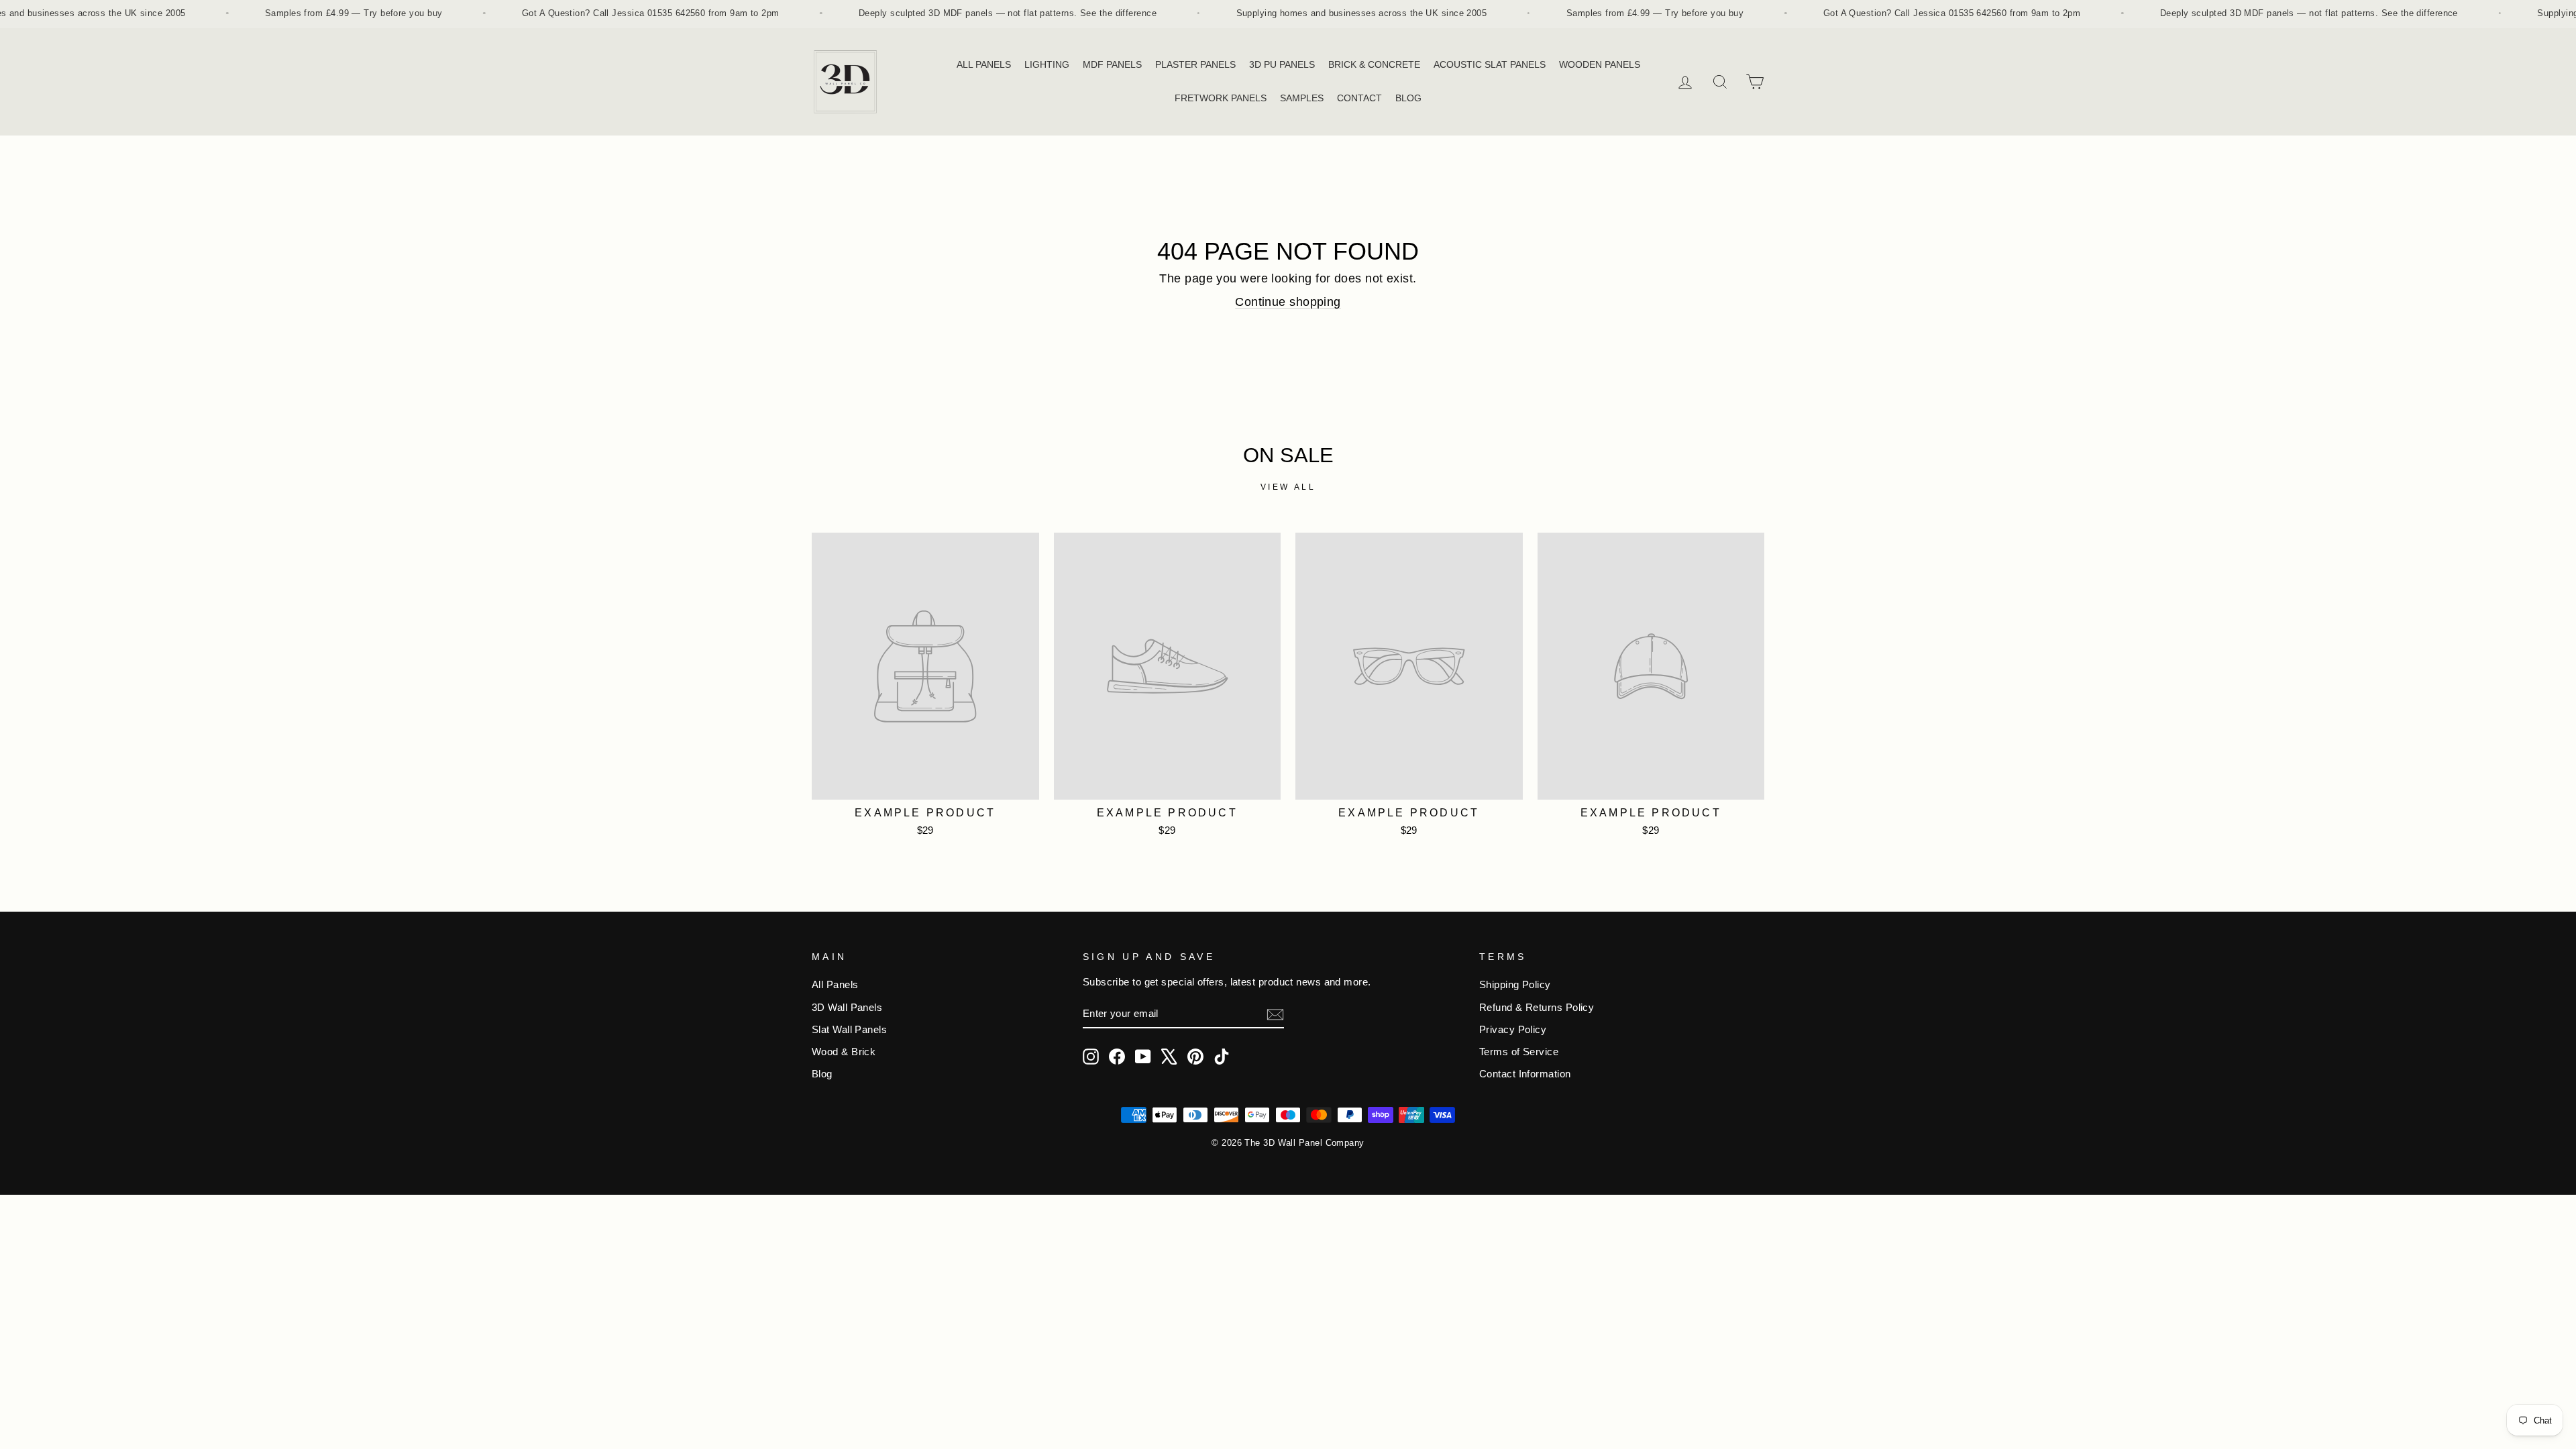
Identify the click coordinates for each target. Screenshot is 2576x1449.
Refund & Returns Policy (1537, 1007)
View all (1288, 487)
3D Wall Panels (847, 1007)
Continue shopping (1288, 302)
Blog (822, 1074)
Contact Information (1525, 1074)
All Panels (835, 984)
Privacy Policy (1513, 1029)
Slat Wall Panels (849, 1029)
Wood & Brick (844, 1052)
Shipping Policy (1515, 984)
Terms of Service (1519, 1052)
